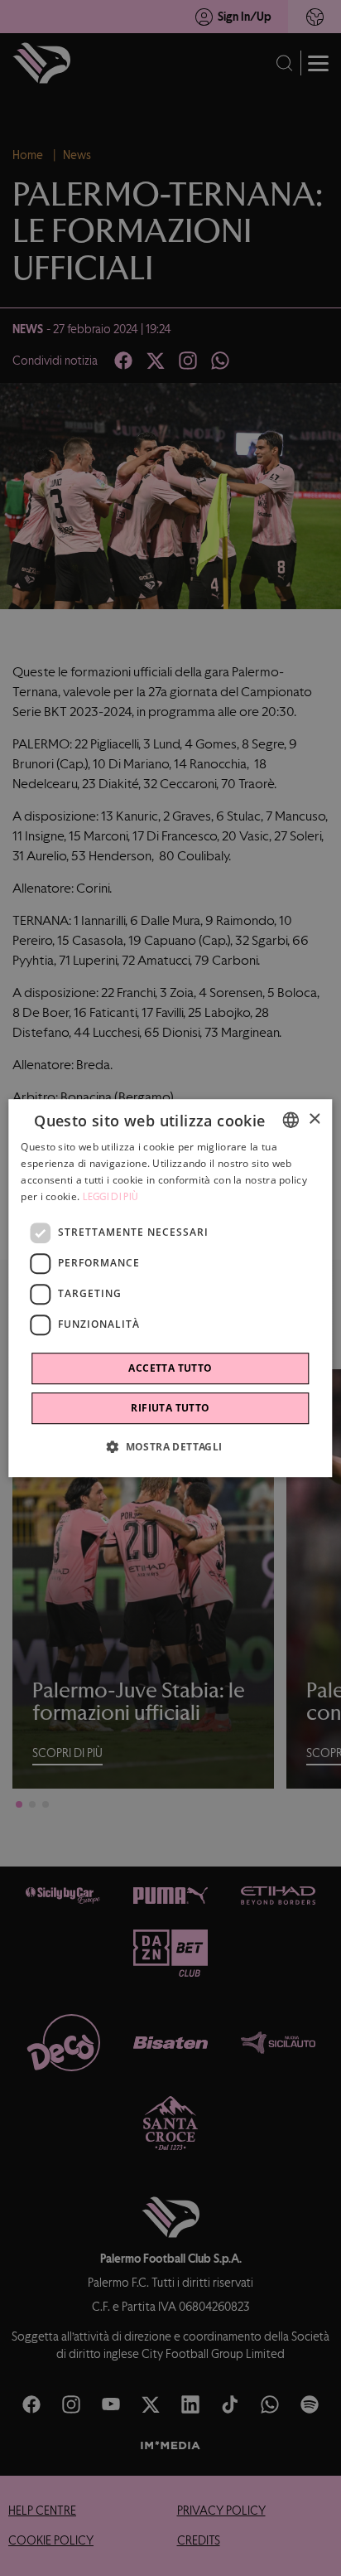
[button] (170, 1446)
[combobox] (291, 1120)
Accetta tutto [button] (170, 1368)
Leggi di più (111, 1197)
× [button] (314, 1119)
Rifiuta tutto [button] (170, 1408)
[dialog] (170, 1288)
